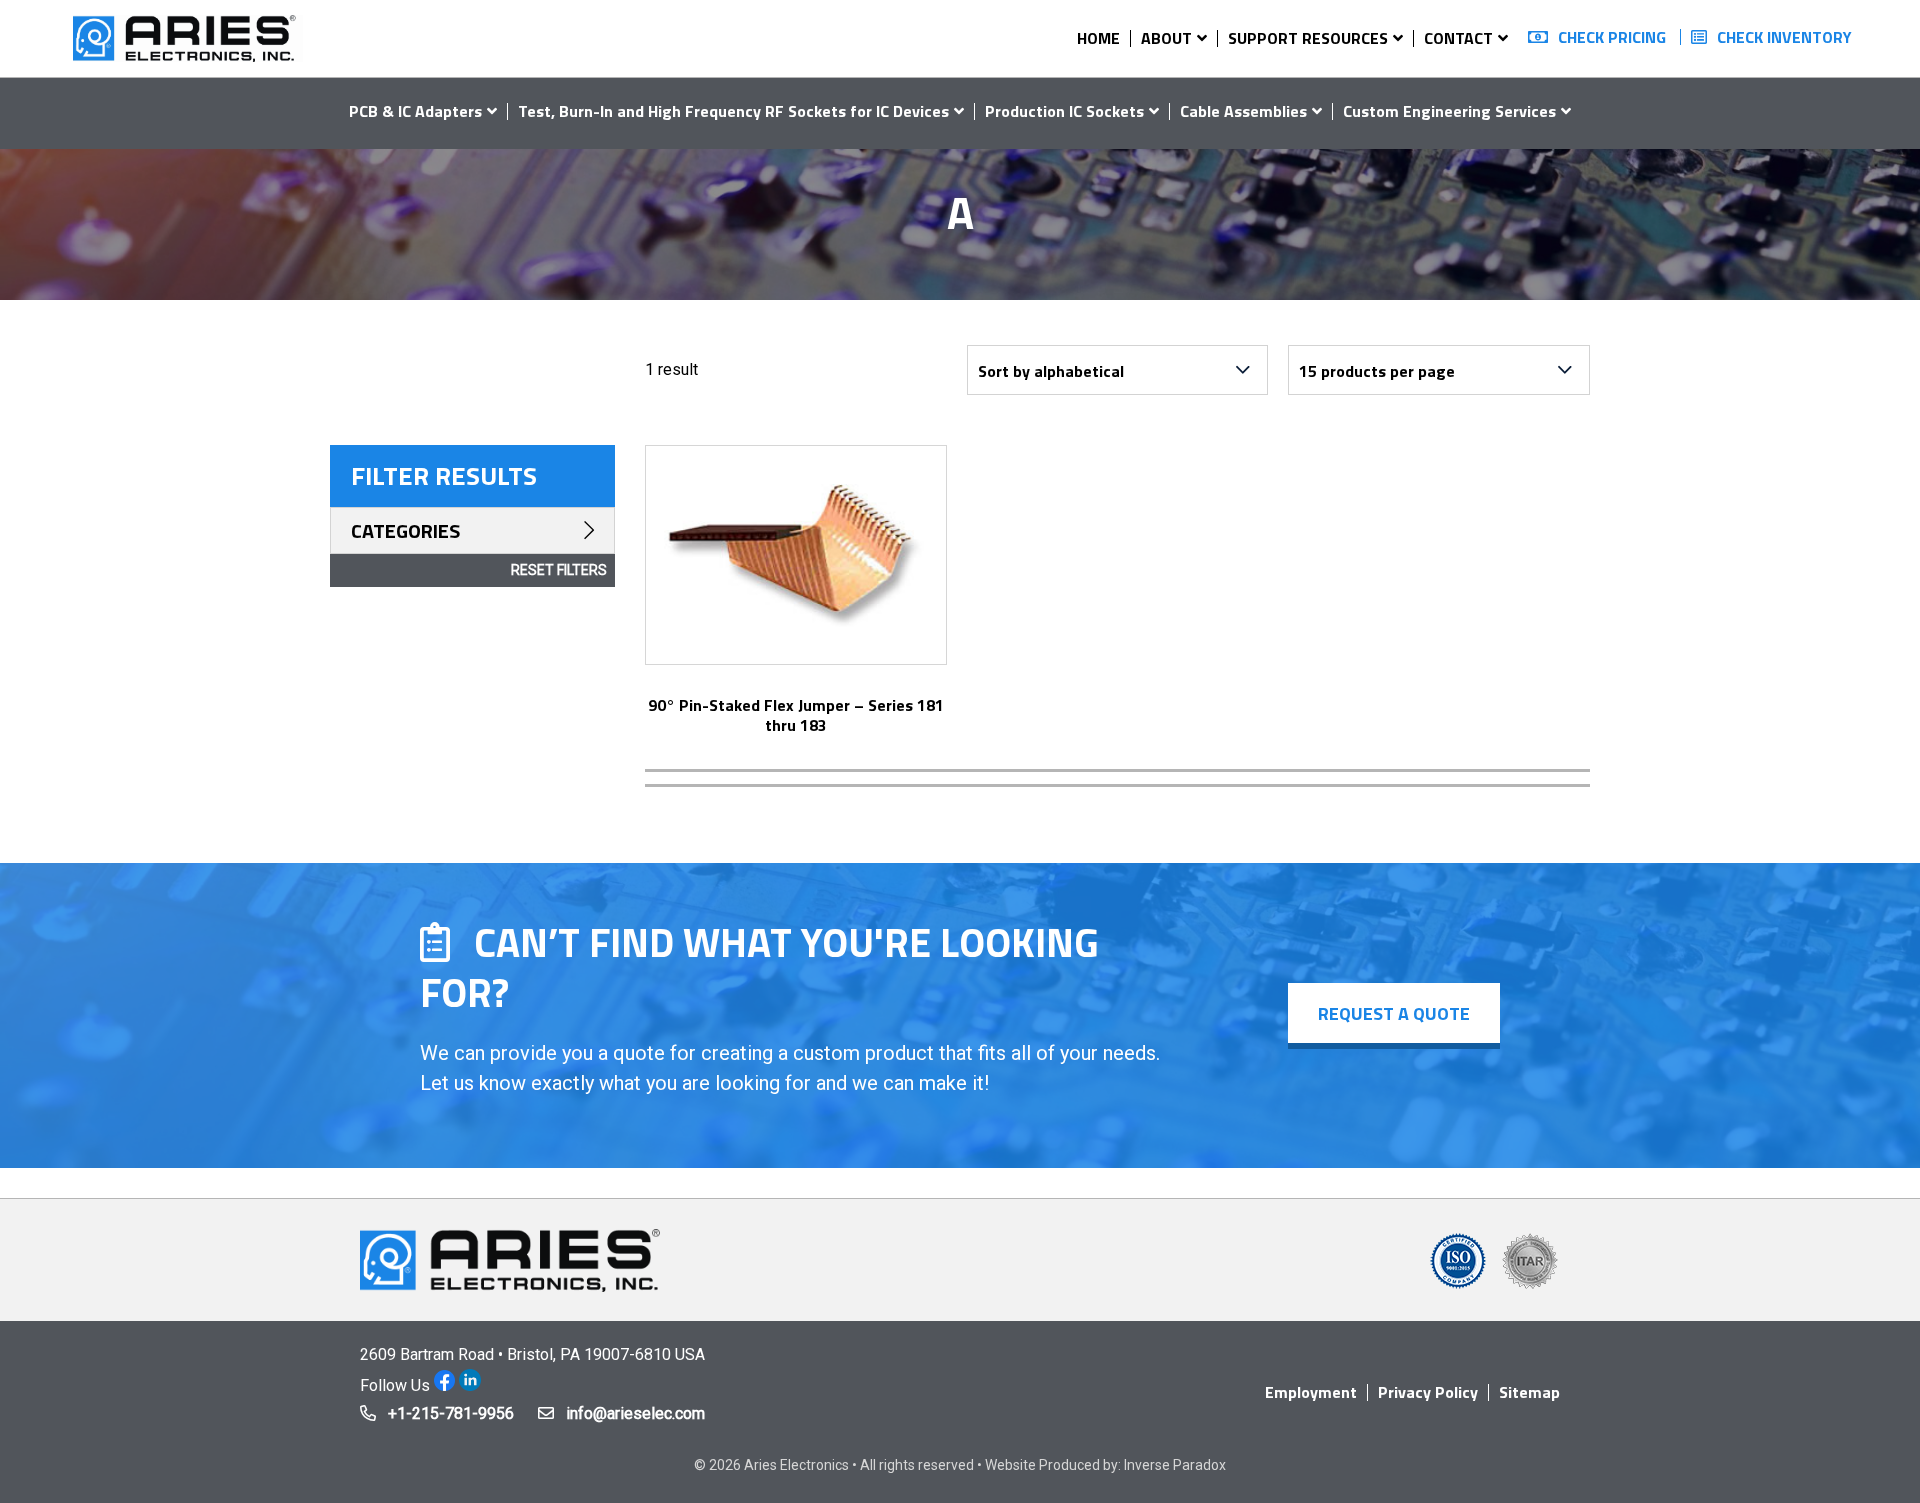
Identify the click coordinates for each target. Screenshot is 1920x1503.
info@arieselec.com (635, 1413)
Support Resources (1308, 38)
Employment (1311, 1392)
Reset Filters (559, 570)
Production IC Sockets (1064, 111)
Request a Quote (1394, 1013)
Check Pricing (1612, 37)
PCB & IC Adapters (415, 111)
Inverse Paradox (1175, 1465)
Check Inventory (1784, 37)
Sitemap (1529, 1392)
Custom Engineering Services (1449, 111)
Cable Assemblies (1243, 111)
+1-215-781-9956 (451, 1413)
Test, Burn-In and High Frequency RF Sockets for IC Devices (733, 111)
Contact (1458, 38)
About (1166, 38)
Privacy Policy (1428, 1392)
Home (1098, 38)
